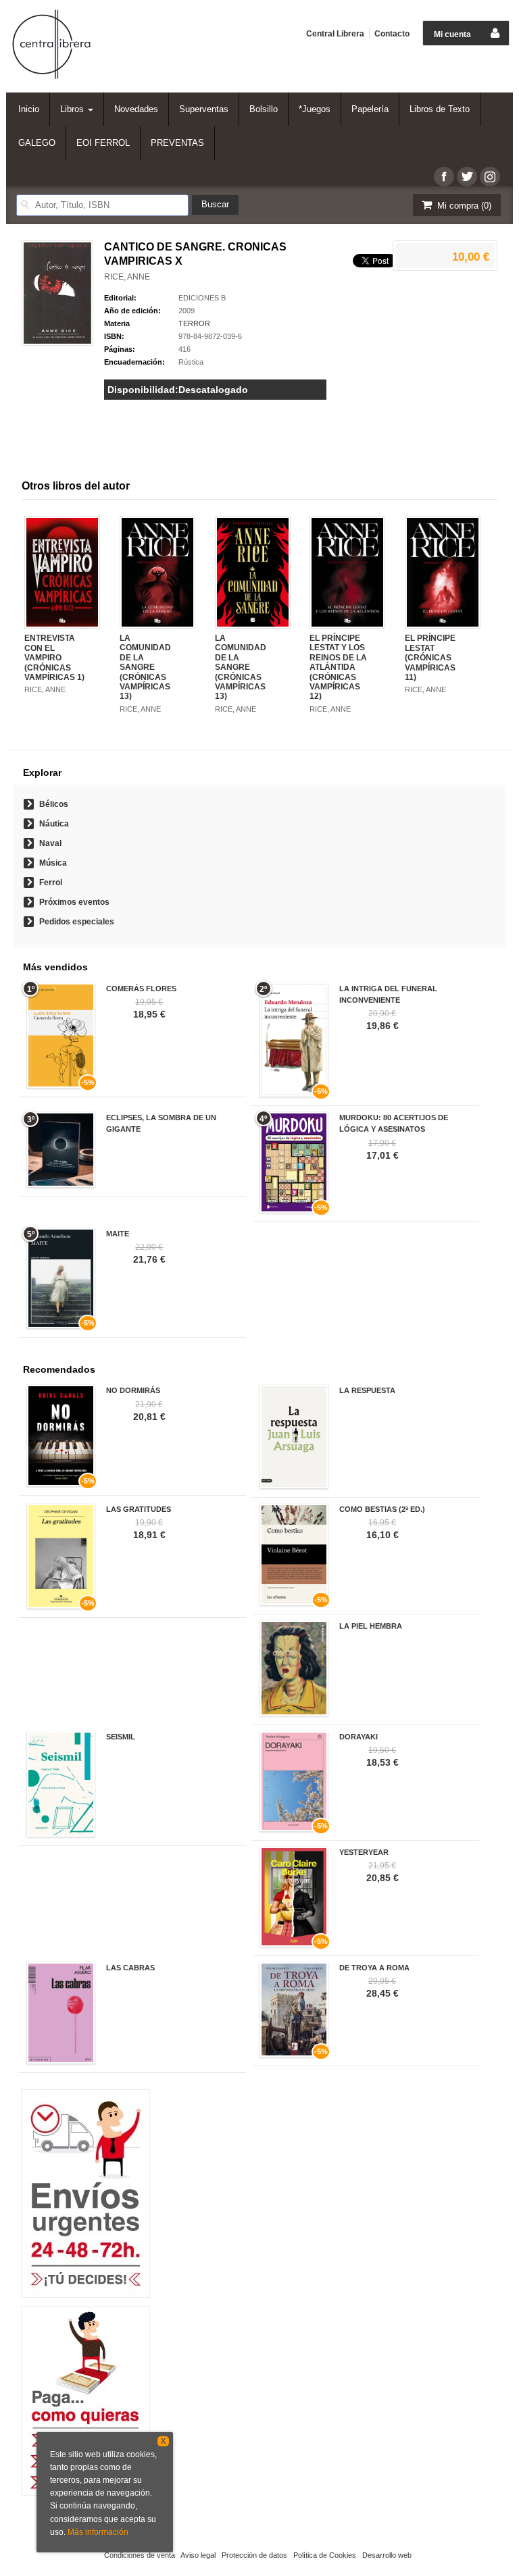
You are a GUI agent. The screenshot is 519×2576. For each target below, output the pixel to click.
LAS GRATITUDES (139, 1509)
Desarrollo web (387, 2555)
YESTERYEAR (364, 1852)
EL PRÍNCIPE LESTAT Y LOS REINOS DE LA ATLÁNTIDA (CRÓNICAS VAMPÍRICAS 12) (338, 667)
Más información (98, 2532)
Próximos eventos (74, 902)
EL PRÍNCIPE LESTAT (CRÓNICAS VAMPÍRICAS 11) (430, 658)
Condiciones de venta (140, 2555)
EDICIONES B (202, 298)
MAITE (118, 1234)
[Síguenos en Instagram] (490, 177)
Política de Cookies (325, 2555)
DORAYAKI (359, 1737)
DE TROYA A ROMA (374, 1968)
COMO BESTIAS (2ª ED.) (382, 1509)
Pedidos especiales (77, 922)
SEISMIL (121, 1737)
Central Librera (335, 34)
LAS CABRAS (130, 1968)
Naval (50, 843)
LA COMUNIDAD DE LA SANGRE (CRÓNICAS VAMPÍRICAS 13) (145, 667)
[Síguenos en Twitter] (467, 177)
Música (53, 863)
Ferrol (51, 883)
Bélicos (54, 804)
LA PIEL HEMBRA (371, 1626)
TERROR (194, 323)
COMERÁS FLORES (141, 989)
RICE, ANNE (127, 277)
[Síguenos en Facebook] (444, 177)
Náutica (54, 824)
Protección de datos (254, 2555)
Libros (73, 109)
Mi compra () (463, 206)
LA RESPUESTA (367, 1390)
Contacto (392, 34)
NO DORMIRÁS (133, 1390)
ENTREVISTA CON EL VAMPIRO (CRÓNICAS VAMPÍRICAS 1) (54, 658)
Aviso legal (198, 2555)
